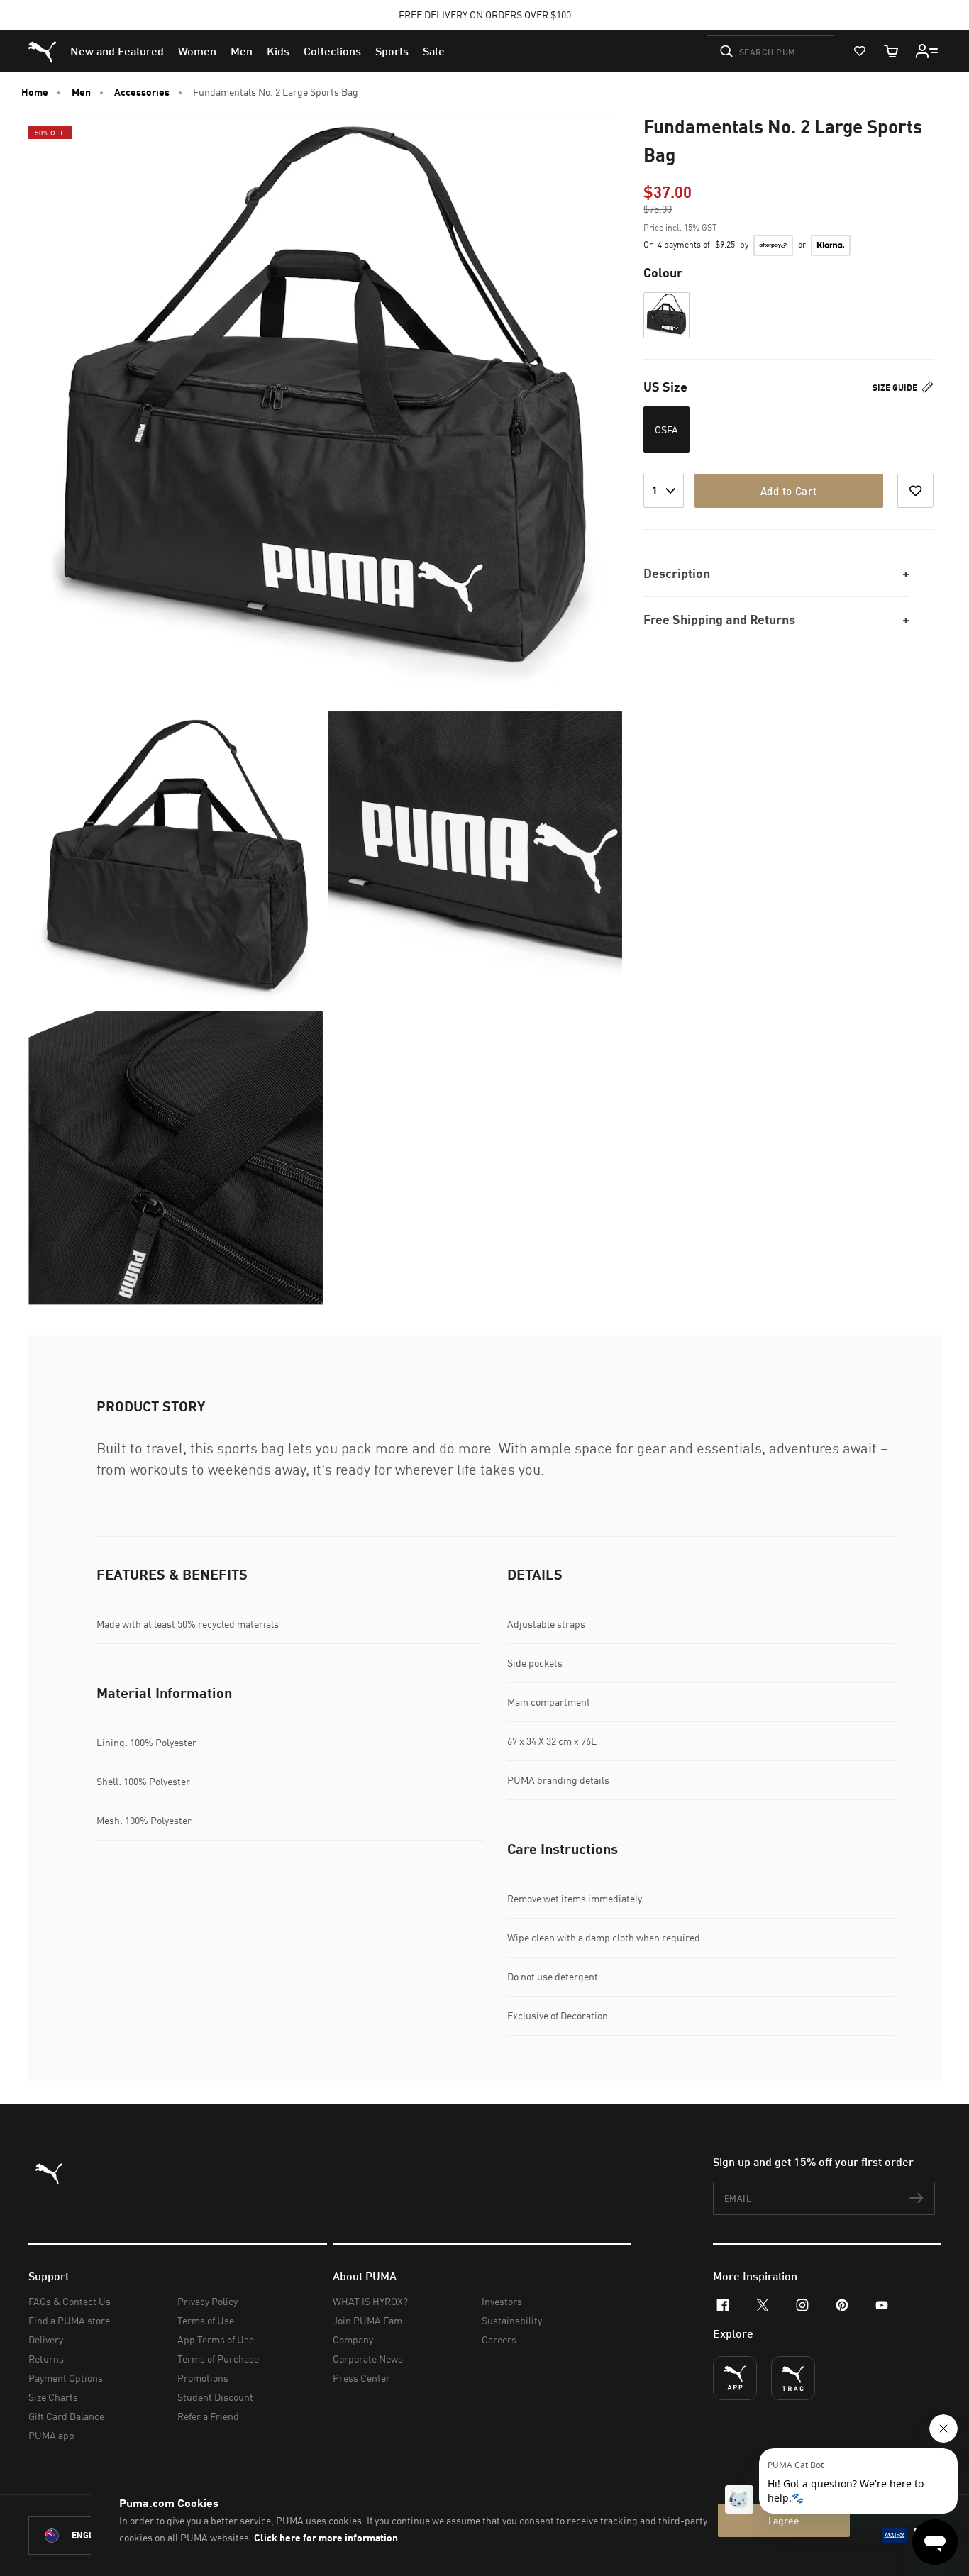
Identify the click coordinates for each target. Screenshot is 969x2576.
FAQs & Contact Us (70, 2301)
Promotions (203, 2378)
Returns (46, 2359)
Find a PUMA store (69, 2320)
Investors (502, 2301)
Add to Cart (788, 491)
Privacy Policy (207, 2301)
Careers (499, 2339)
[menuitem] (117, 51)
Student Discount (215, 2397)
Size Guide (896, 388)
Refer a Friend (208, 2416)
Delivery (46, 2339)
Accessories (142, 92)
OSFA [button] (666, 429)
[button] (666, 315)
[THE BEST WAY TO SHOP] (735, 2378)
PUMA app (51, 2435)
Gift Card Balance (66, 2416)
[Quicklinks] (927, 51)
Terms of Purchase (218, 2359)
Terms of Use (206, 2320)
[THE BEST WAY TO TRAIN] (793, 2378)
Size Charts (53, 2397)
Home (35, 92)
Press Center (361, 2378)
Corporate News (368, 2359)
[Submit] (726, 51)
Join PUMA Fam (367, 2320)
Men (81, 92)
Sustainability (512, 2320)
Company (353, 2339)
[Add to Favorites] (915, 491)
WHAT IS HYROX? (370, 2301)
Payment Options (66, 2378)
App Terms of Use (216, 2339)
